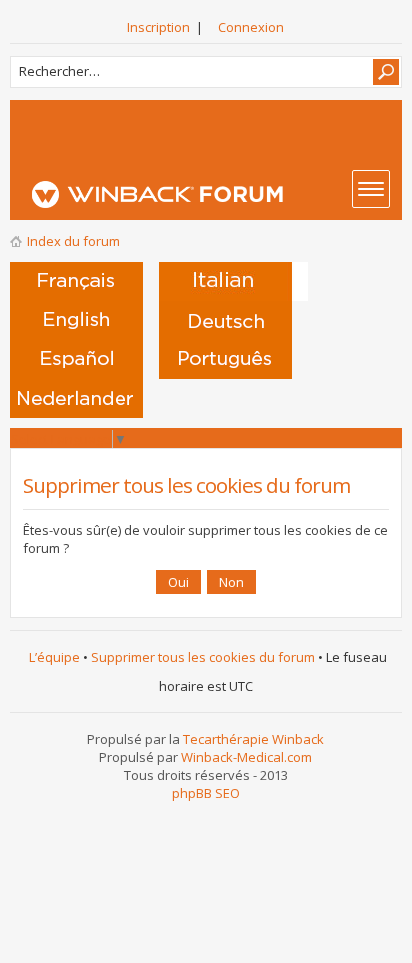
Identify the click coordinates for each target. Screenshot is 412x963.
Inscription (158, 27)
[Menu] (371, 189)
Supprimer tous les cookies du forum (203, 657)
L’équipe (54, 657)
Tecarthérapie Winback (253, 739)
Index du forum (73, 241)
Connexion (251, 27)
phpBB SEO (206, 793)
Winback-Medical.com (246, 757)
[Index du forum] (211, 194)
